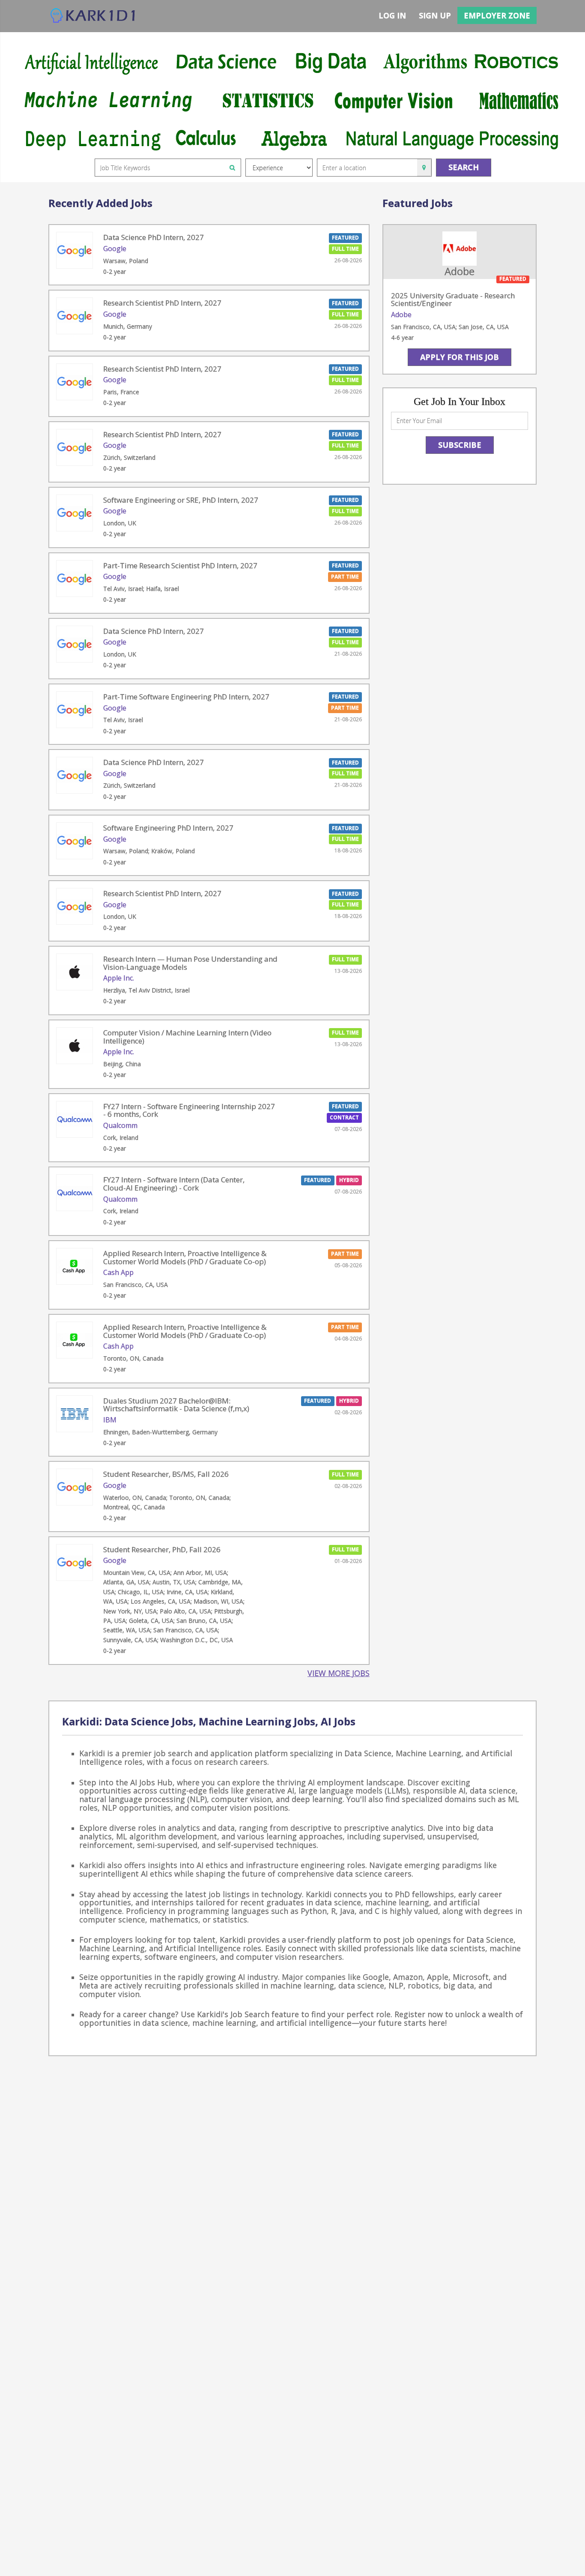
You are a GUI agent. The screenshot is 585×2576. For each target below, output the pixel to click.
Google (115, 249)
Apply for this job (460, 357)
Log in (392, 15)
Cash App (118, 1272)
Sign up (435, 15)
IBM (110, 1420)
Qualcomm (120, 1125)
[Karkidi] (93, 16)
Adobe (401, 315)
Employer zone (497, 15)
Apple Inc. (119, 978)
